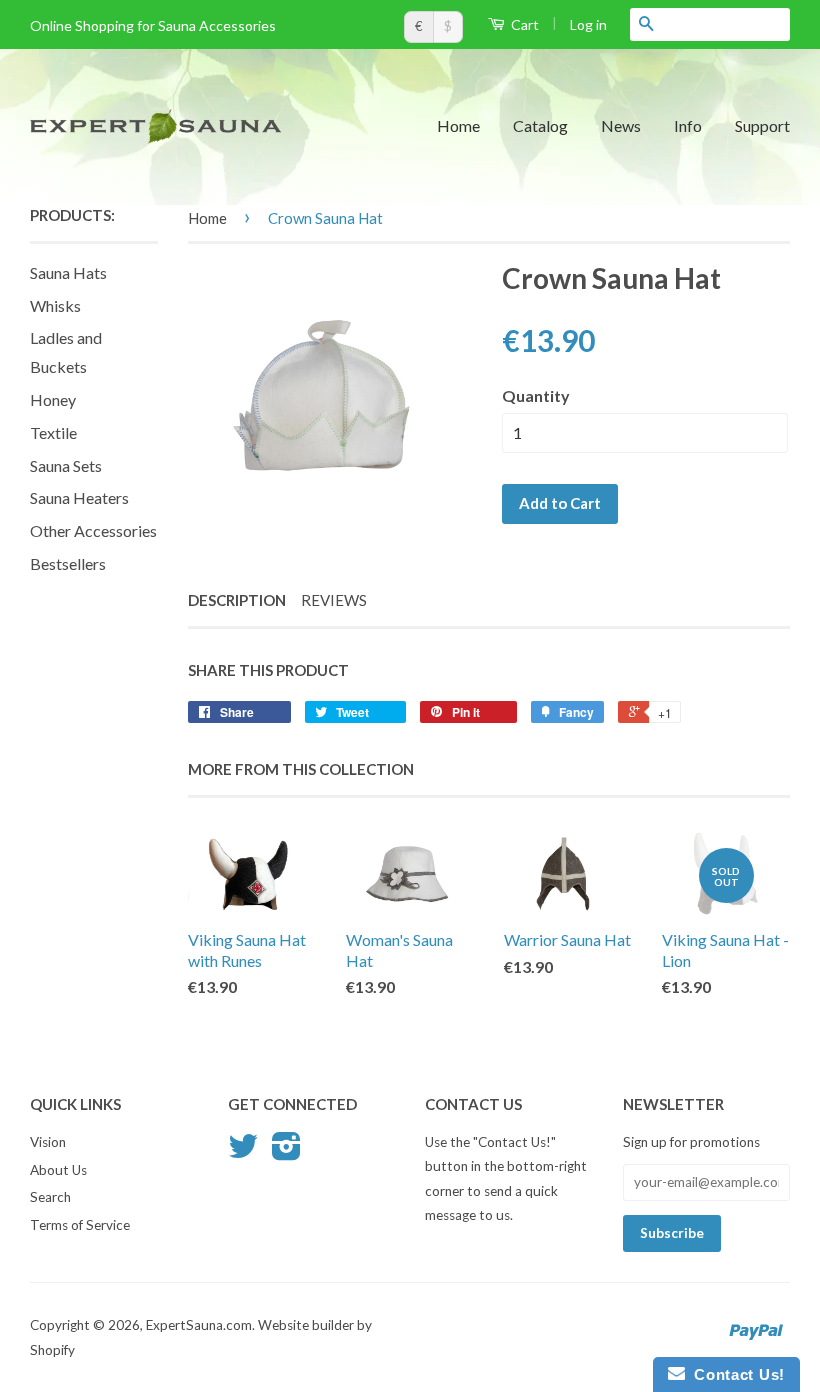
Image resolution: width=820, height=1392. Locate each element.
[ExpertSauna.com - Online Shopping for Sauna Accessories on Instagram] (286, 1153)
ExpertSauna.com (199, 1325)
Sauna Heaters (79, 497)
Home (458, 125)
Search (50, 1197)
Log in (588, 24)
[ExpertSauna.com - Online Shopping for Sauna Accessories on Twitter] (243, 1153)
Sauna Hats (68, 272)
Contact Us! (735, 1374)
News (621, 125)
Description (237, 600)
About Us (58, 1170)
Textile (53, 432)
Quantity (536, 395)
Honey (53, 399)
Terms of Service (80, 1225)
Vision (48, 1142)
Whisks (55, 305)
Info (688, 125)
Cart (523, 24)
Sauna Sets (66, 465)
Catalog (540, 125)
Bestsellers (68, 563)
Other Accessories (93, 530)
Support (762, 125)
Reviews (334, 600)
